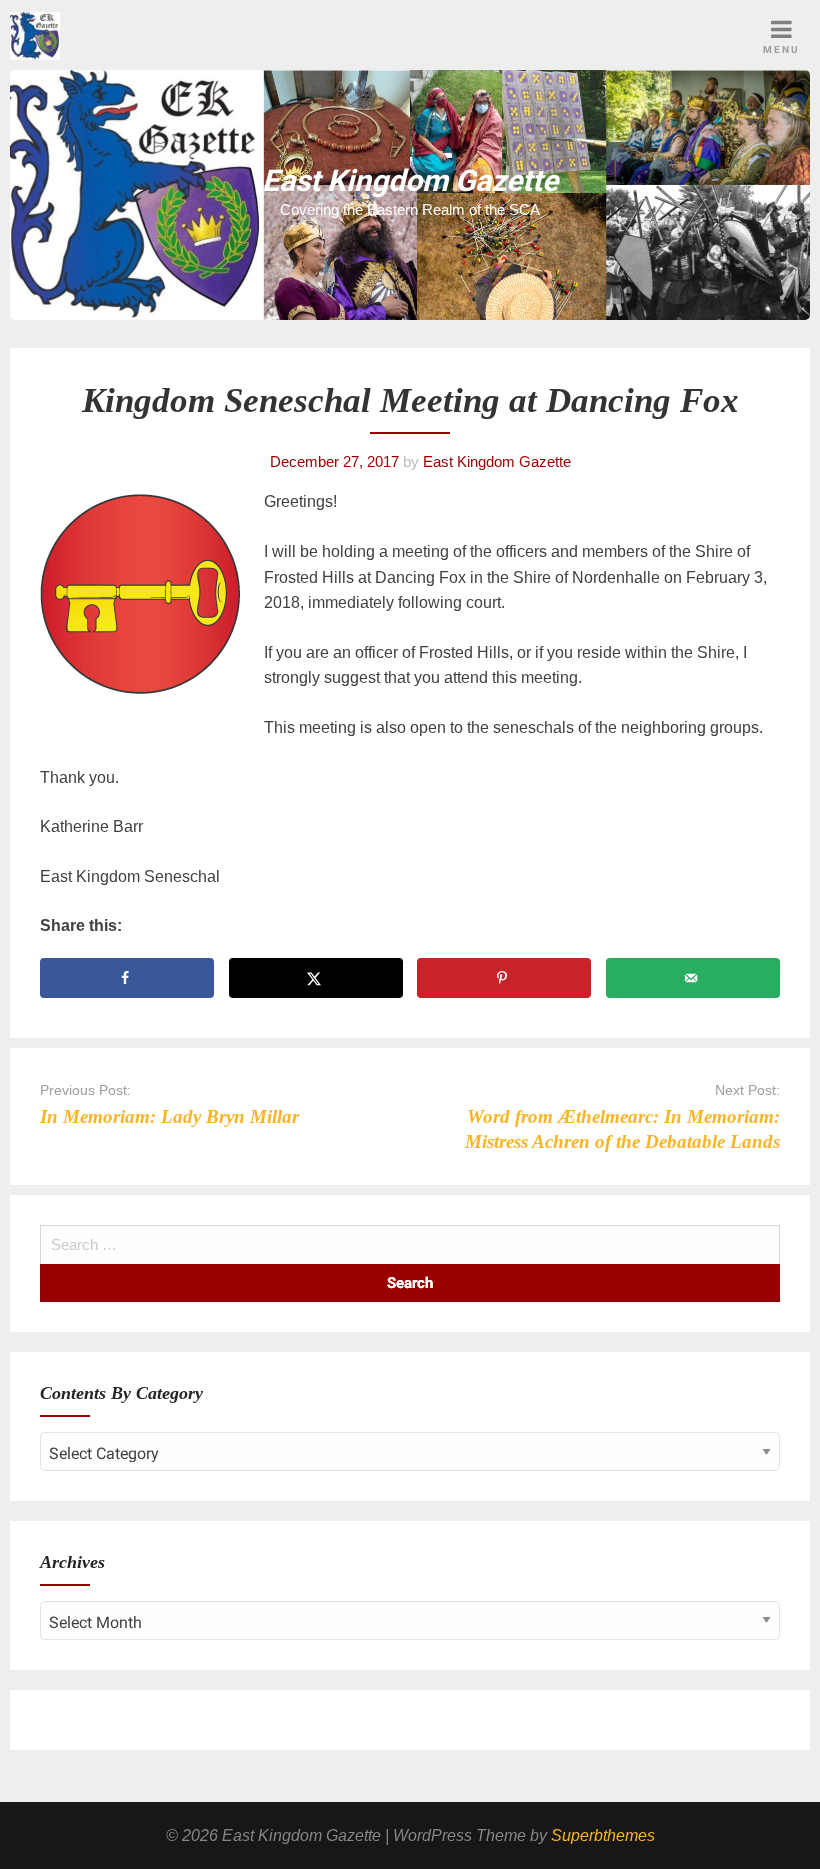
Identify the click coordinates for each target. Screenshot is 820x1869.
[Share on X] (316, 978)
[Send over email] (693, 978)
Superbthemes (603, 1835)
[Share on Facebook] (127, 978)
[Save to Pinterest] (504, 978)
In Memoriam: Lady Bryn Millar (169, 1116)
